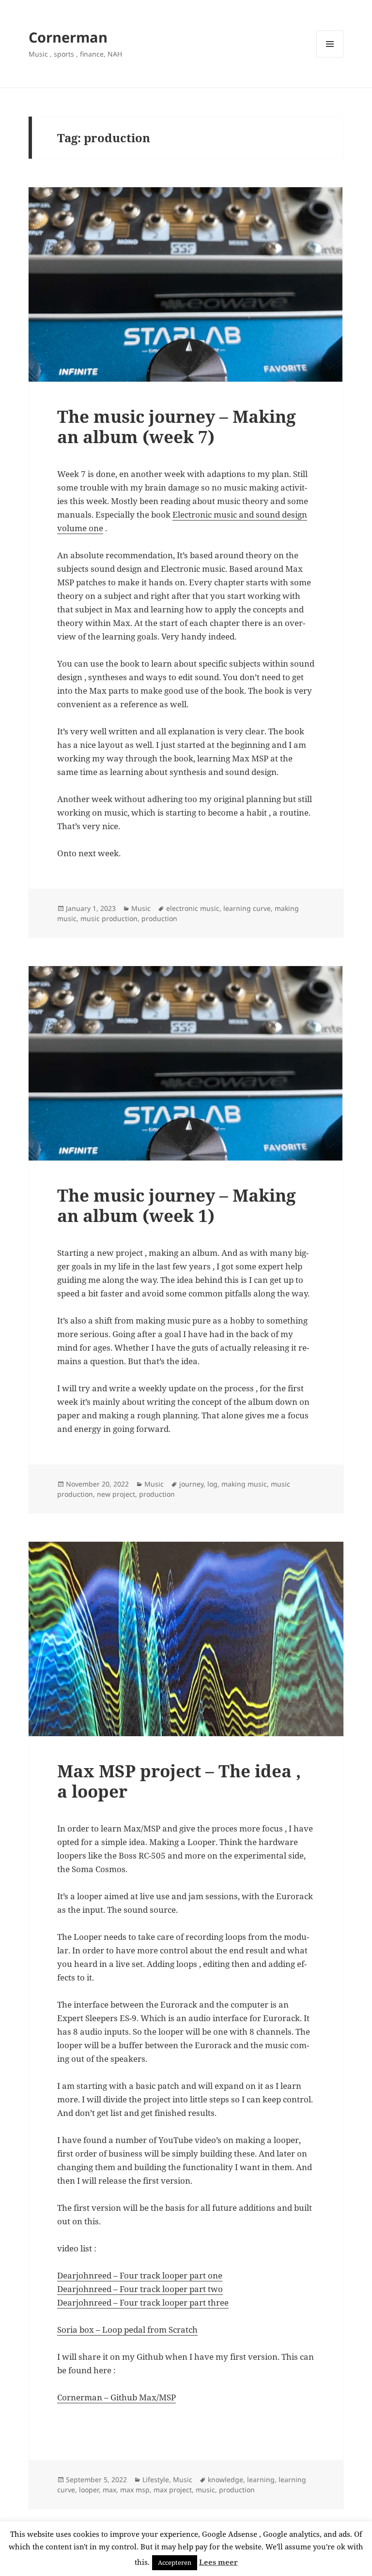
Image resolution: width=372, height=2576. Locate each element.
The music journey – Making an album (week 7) (177, 426)
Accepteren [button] (175, 2562)
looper (89, 2490)
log (212, 1484)
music (205, 2490)
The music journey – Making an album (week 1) (177, 1205)
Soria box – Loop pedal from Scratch (127, 2330)
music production (109, 918)
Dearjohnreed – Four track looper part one (140, 2275)
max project (173, 2490)
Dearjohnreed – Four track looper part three (143, 2302)
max (109, 2490)
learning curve (247, 908)
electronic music (193, 908)
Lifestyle (156, 2479)
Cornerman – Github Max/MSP (116, 2397)
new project (116, 1494)
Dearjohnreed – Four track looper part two (140, 2289)
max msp (135, 2490)
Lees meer (218, 2562)
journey (191, 1484)
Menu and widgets (330, 57)
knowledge (225, 2479)
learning (261, 2479)
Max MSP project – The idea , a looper (179, 1781)
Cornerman (68, 37)
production (159, 918)
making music (244, 1484)
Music (141, 908)
